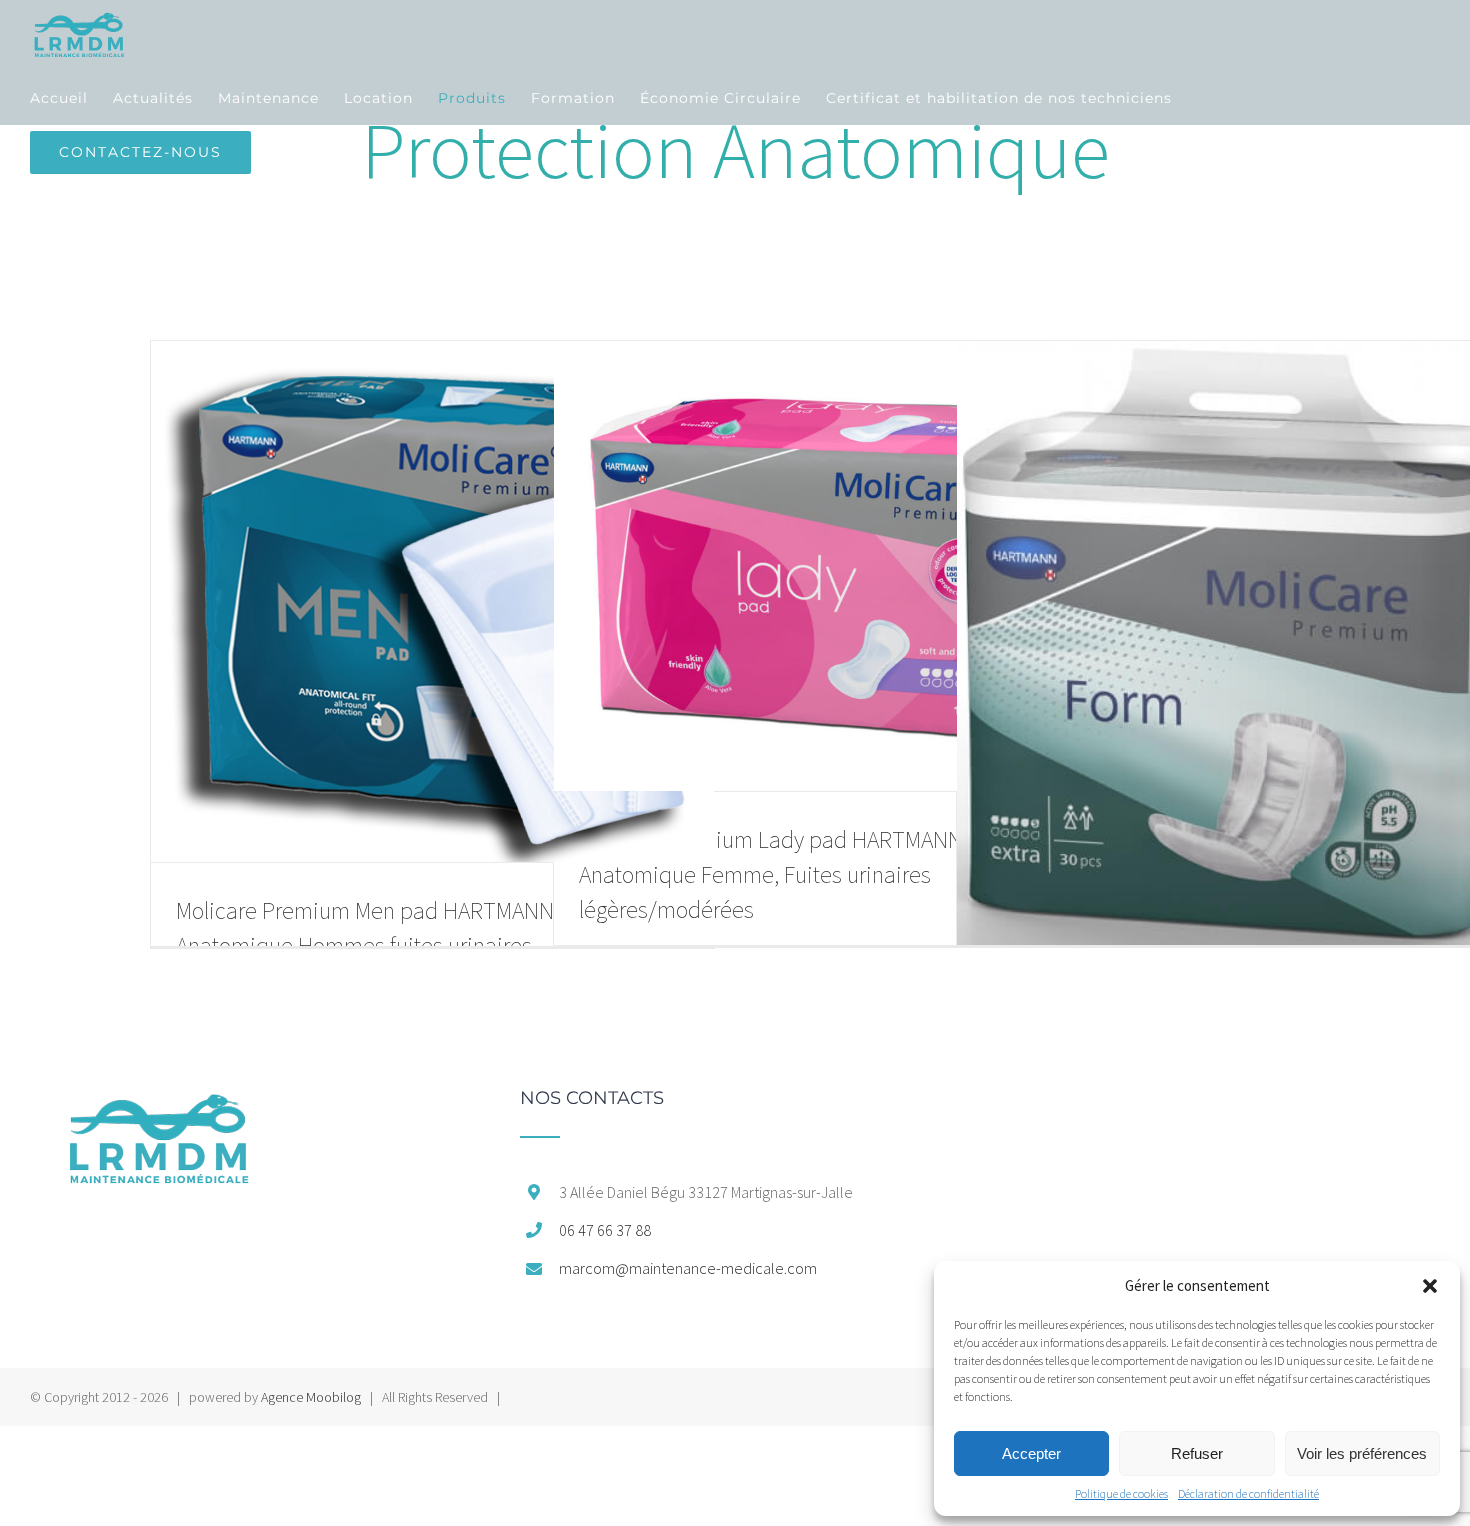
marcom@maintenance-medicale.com (688, 1268)
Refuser (1197, 1453)
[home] (158, 1099)
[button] (1430, 1286)
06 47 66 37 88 (605, 1230)
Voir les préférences (1362, 1453)
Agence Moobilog (311, 1397)
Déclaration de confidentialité (1248, 1493)
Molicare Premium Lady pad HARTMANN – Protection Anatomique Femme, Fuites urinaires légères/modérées (831, 874)
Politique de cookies (1121, 1493)
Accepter (1031, 1453)
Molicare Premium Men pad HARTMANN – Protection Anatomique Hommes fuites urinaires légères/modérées (425, 945)
